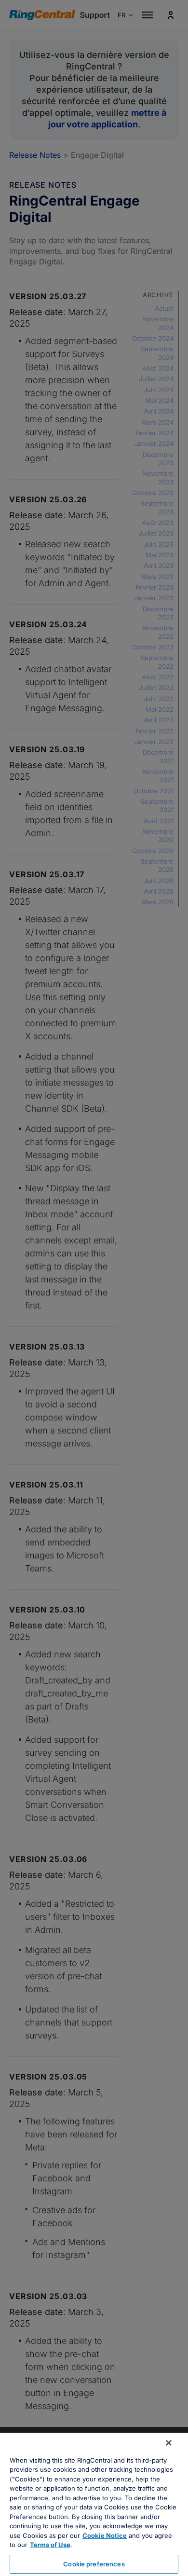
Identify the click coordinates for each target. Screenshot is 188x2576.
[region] (94, 2504)
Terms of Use (50, 2545)
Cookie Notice (105, 2535)
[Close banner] (169, 2443)
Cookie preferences (94, 2564)
